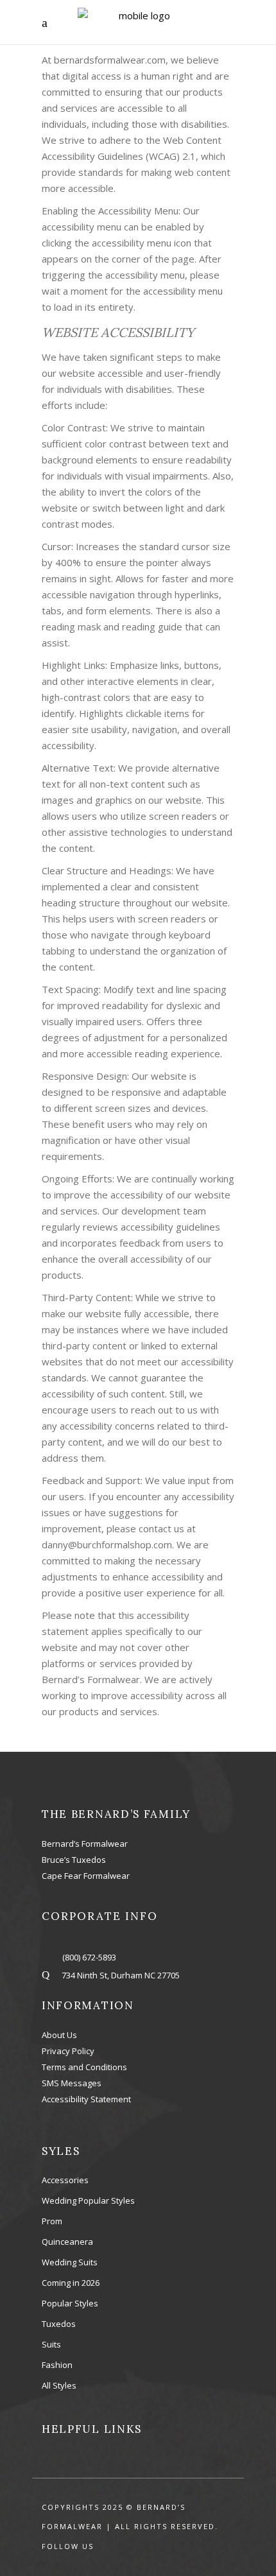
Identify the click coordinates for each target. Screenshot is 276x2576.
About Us (59, 2035)
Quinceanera (67, 2242)
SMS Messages (72, 2083)
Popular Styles (70, 2303)
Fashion (57, 2365)
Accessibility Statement (86, 2099)
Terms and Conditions (84, 2067)
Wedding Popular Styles (88, 2200)
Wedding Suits (70, 2262)
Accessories (65, 2180)
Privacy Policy (68, 2051)
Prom (52, 2221)
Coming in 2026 (71, 2283)
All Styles (59, 2385)
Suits (51, 2344)
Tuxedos (59, 2324)
